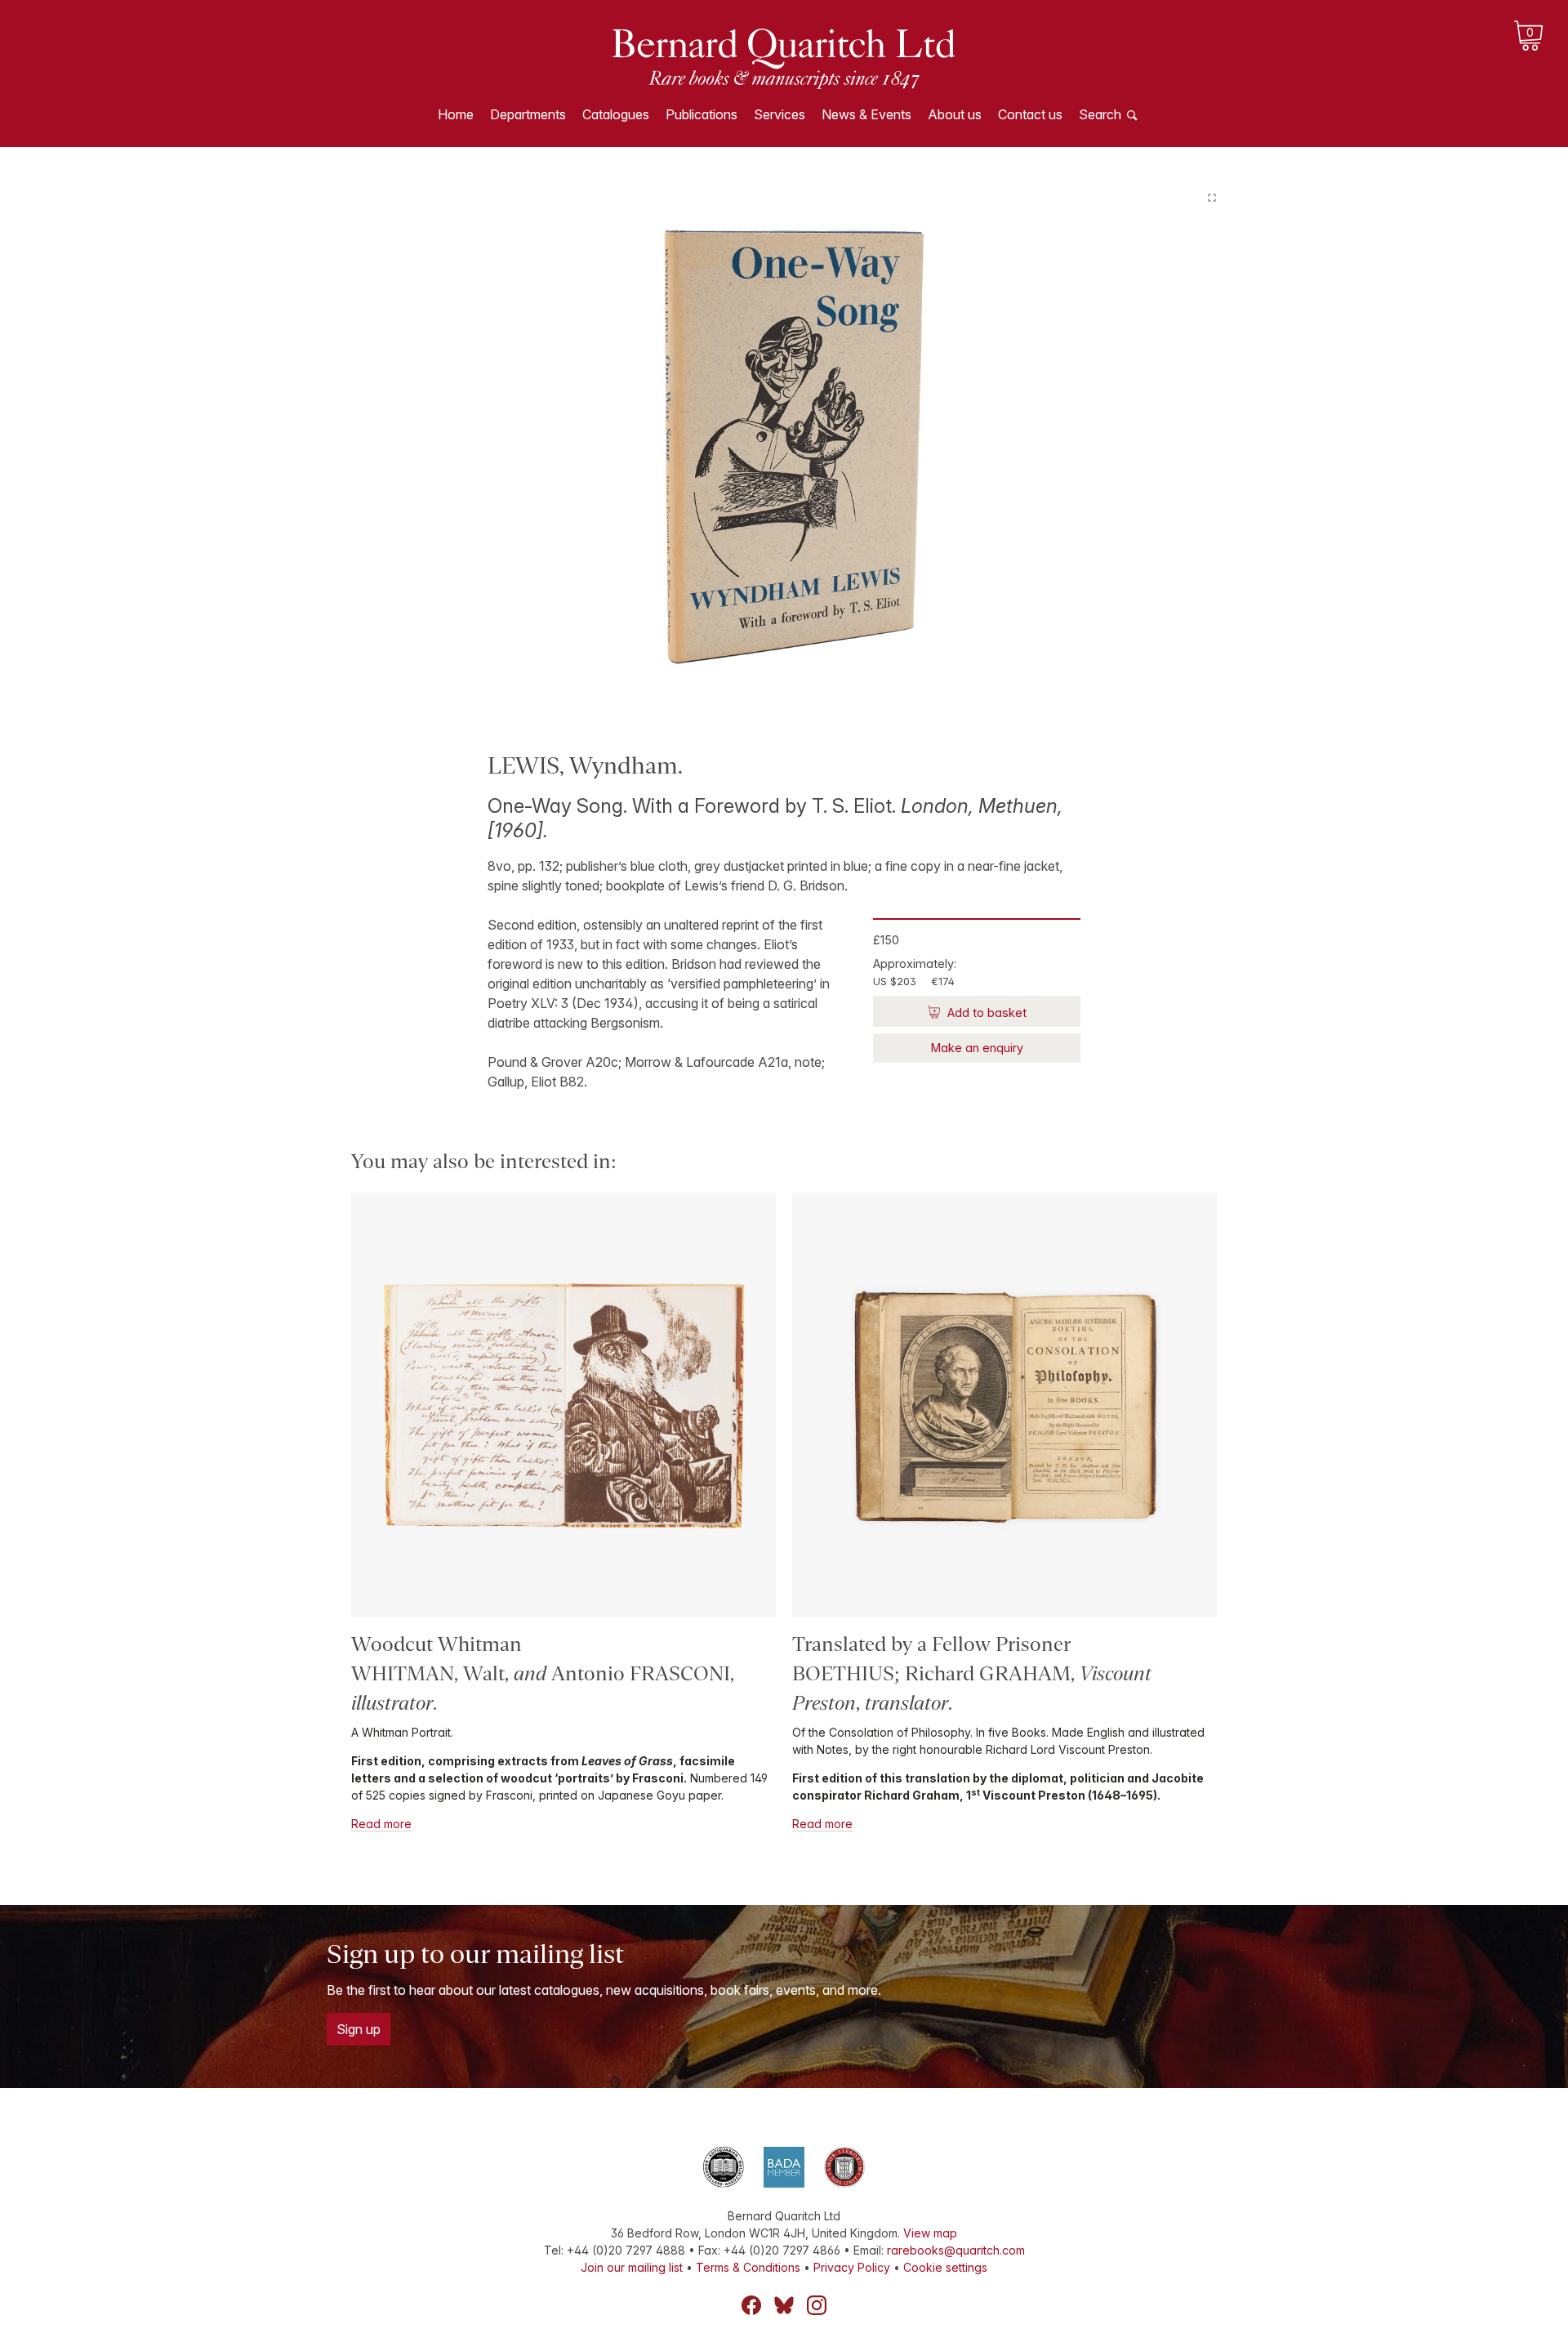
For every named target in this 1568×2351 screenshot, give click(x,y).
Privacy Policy (852, 2267)
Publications (702, 114)
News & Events (866, 114)
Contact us (1030, 114)
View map (930, 2233)
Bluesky (784, 2305)
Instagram (817, 2305)
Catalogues (616, 114)
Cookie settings (945, 2267)
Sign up (359, 2029)
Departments (528, 114)
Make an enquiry (977, 1048)
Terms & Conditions (748, 2267)
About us (955, 114)
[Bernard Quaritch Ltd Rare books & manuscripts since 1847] (784, 57)
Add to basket (985, 1013)
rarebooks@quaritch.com (956, 2250)
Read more (381, 1824)
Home (456, 114)
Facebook (751, 2305)
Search (1100, 114)
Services (780, 114)
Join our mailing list (632, 2267)
